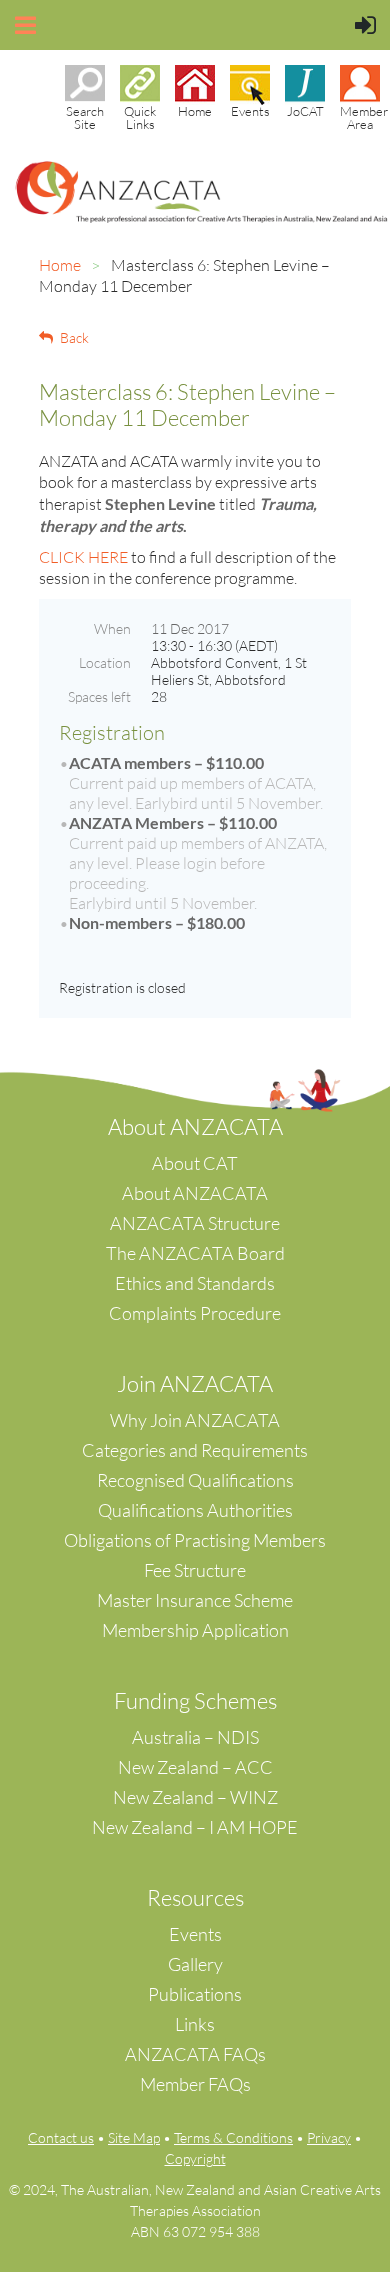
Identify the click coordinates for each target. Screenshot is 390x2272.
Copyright (195, 2158)
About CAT (195, 1163)
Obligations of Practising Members (195, 1540)
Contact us (61, 2137)
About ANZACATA (195, 1193)
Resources (195, 1897)
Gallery (195, 1964)
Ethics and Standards (195, 1283)
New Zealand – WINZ (195, 1797)
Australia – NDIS (195, 1737)
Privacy (329, 2137)
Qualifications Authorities (195, 1510)
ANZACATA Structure (195, 1223)
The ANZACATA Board (195, 1253)
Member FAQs (195, 2084)
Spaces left (99, 696)
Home (60, 265)
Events (195, 1934)
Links (195, 2024)
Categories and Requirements (195, 1450)
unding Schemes (201, 1700)
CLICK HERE (83, 557)
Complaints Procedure (195, 1313)
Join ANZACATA (195, 1383)
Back (74, 337)
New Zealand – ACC (195, 1767)
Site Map (134, 2137)
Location (105, 662)
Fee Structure (195, 1570)
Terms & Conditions (233, 2137)
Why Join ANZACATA (195, 1420)
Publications (195, 1994)
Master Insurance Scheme (195, 1600)
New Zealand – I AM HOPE (195, 1827)
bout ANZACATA (202, 1126)
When (112, 628)
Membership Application (195, 1630)
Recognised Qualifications (195, 1480)
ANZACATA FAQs (195, 2054)
